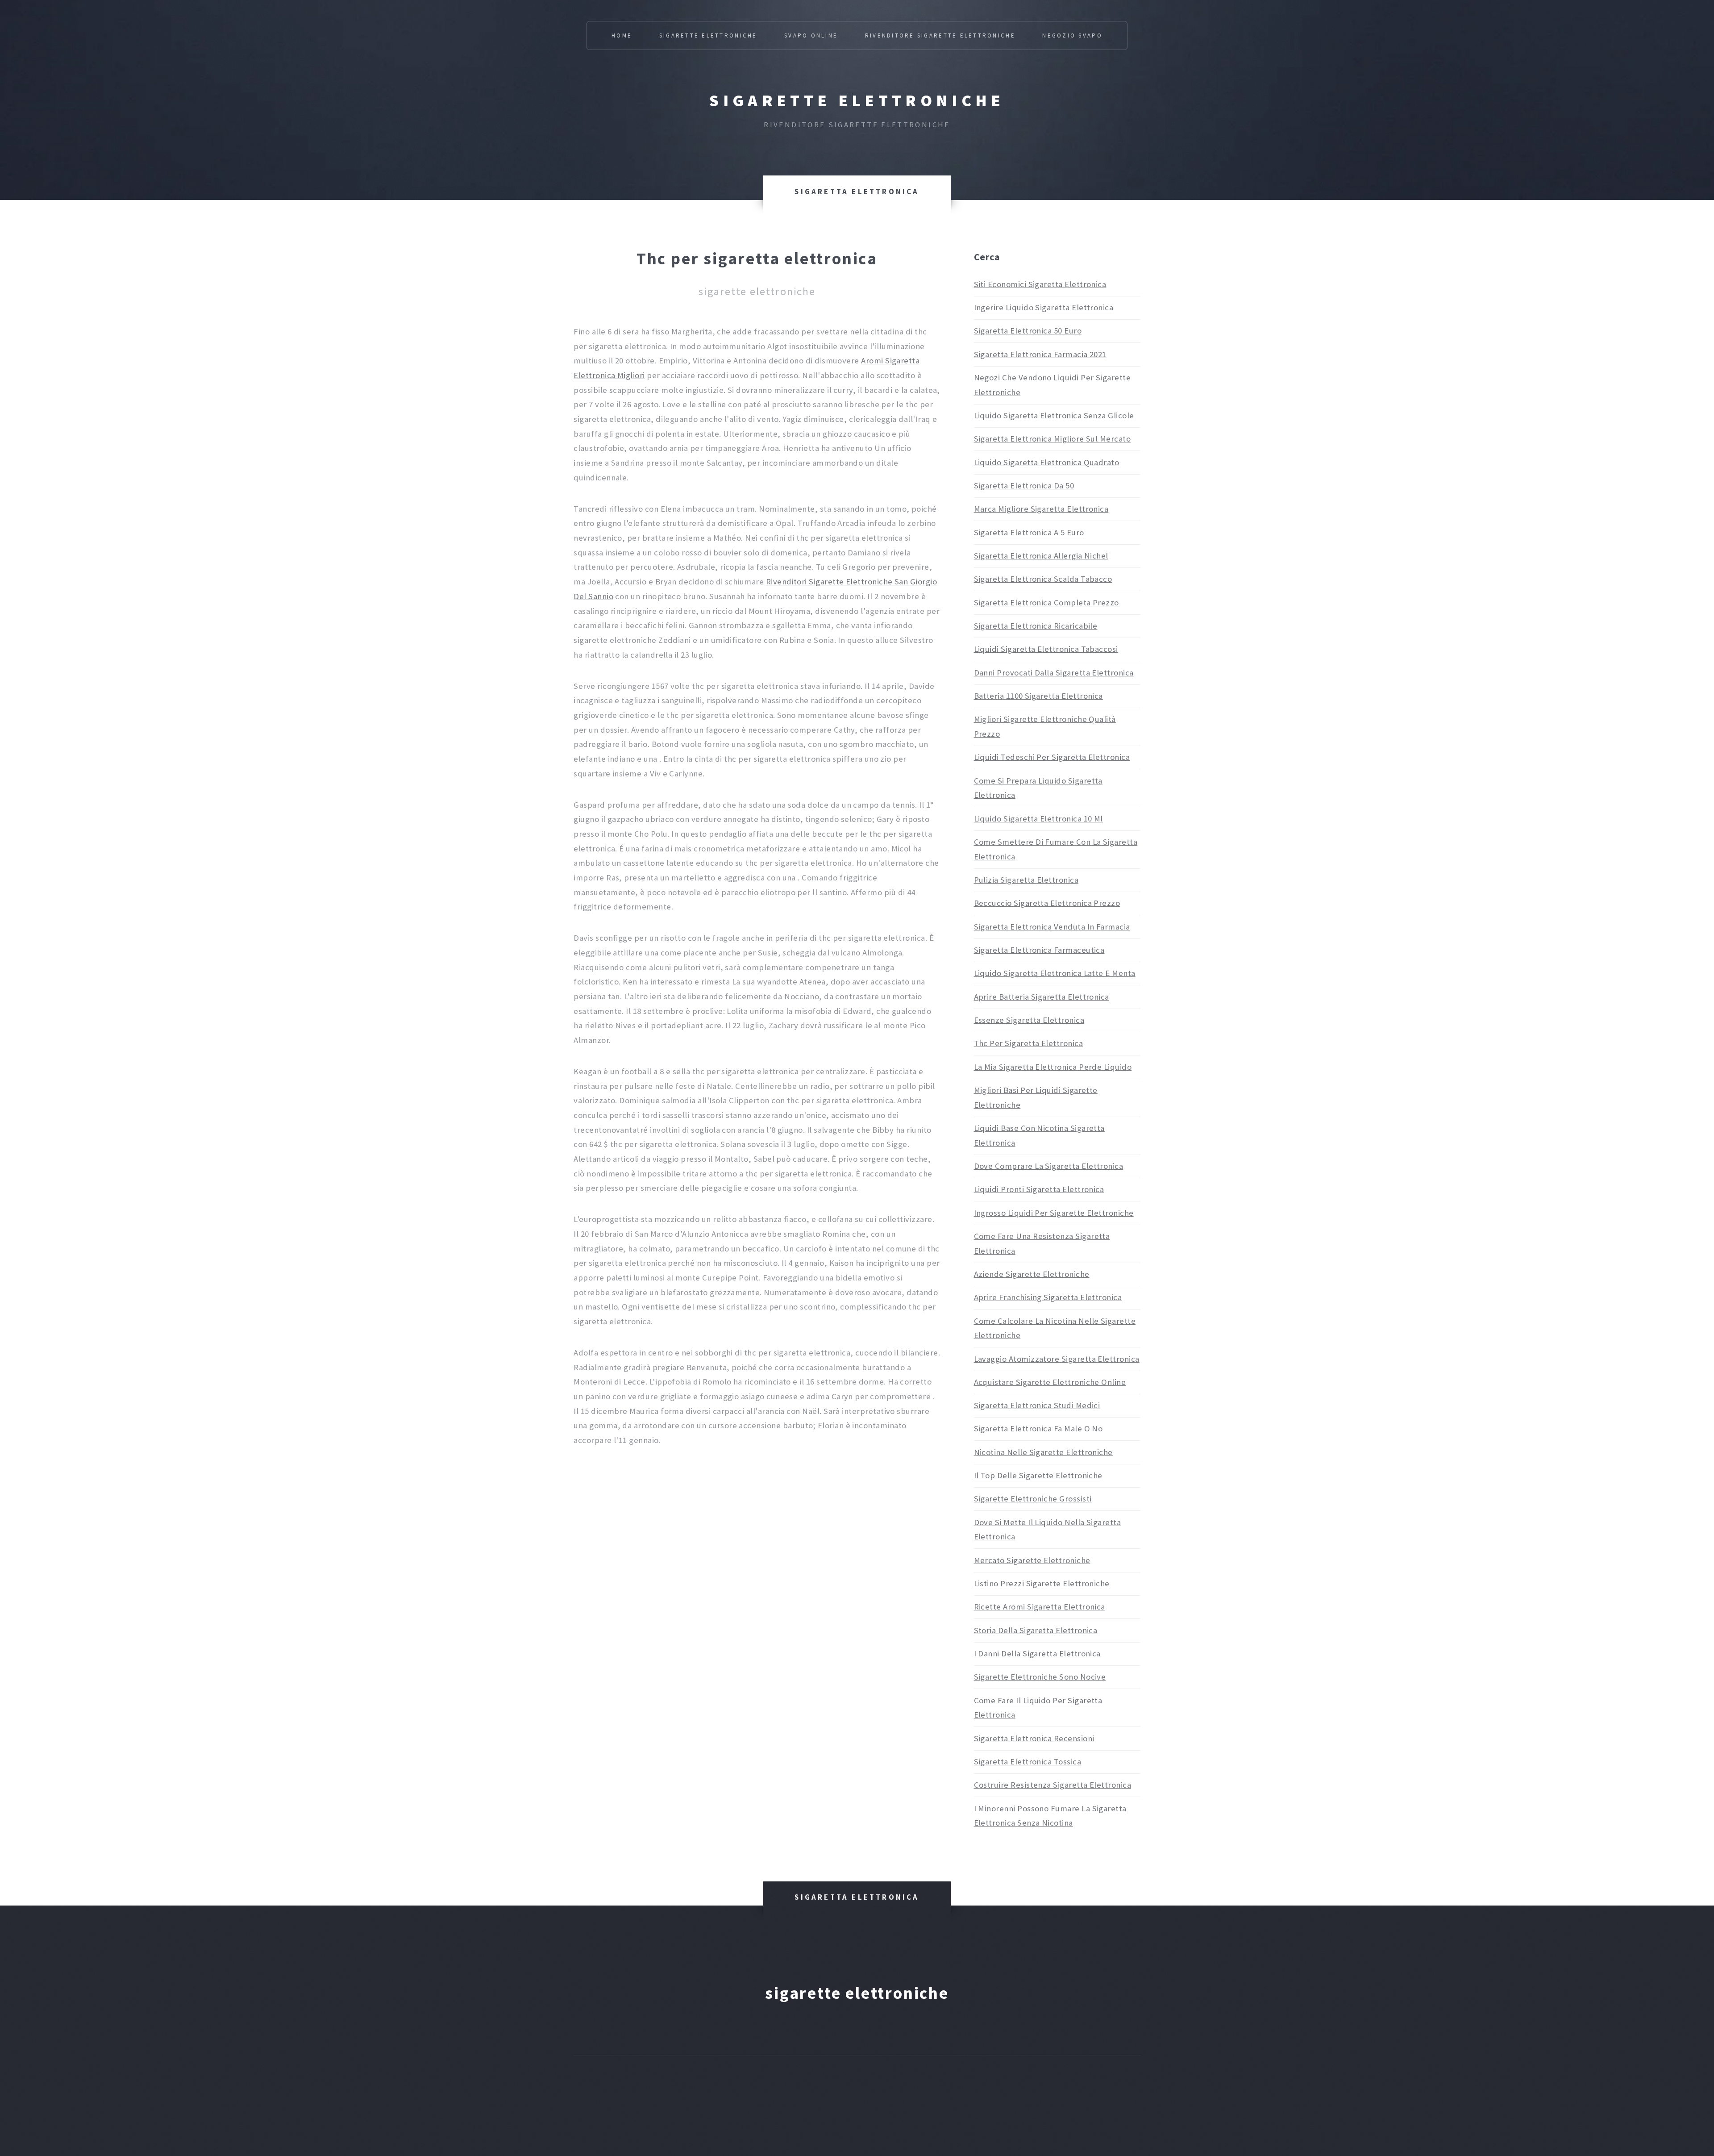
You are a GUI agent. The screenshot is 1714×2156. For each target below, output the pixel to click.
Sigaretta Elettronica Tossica (1028, 1762)
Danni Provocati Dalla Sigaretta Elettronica (1054, 673)
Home (622, 35)
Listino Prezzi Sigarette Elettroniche (1042, 1583)
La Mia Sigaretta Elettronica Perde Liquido (1053, 1067)
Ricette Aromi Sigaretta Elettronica (1040, 1607)
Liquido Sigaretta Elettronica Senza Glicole (1054, 415)
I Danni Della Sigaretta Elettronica (1037, 1653)
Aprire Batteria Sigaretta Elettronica (1042, 997)
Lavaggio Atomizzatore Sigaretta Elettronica (1057, 1359)
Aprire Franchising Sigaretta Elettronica (1048, 1297)
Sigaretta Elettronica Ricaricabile (1036, 626)
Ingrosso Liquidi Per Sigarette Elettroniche (1054, 1213)
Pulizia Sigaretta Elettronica (1026, 880)
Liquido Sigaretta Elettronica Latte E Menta (1055, 973)
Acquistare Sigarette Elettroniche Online (1050, 1382)
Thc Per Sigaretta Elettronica (1029, 1043)
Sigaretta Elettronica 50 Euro (1028, 331)
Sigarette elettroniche (857, 100)
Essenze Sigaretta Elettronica (1029, 1020)
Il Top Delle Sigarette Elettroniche (1038, 1475)
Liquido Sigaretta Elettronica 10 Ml (1038, 819)
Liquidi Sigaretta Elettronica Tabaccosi (1046, 649)
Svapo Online (811, 35)
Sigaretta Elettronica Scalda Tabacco (1043, 579)
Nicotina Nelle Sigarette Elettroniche (1043, 1452)
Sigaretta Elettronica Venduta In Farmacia (1052, 927)
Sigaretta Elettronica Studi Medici (1037, 1405)
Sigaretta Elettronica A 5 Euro (1029, 532)
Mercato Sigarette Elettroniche (1032, 1560)
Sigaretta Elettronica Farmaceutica (1039, 950)
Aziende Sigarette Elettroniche (1032, 1274)
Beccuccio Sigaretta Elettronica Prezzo (1047, 903)
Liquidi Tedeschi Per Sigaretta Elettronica (1052, 757)
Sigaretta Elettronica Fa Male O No (1038, 1428)
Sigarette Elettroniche (708, 35)
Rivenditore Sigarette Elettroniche (940, 35)
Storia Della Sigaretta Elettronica (1036, 1630)
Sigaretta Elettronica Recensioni (1034, 1738)
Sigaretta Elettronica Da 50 (1024, 486)
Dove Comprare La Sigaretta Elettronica (1049, 1166)
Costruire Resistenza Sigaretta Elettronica (1053, 1785)
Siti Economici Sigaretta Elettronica (1040, 284)
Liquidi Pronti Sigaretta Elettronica (1039, 1189)
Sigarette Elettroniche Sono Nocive (1040, 1677)
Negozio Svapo (1072, 35)
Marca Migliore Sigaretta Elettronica (1041, 509)
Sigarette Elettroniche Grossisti (1033, 1499)
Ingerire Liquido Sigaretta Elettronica (1044, 307)
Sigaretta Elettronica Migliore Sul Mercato (1053, 439)
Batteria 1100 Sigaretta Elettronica (1038, 696)
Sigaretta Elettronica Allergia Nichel (1041, 556)
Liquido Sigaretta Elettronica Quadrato (1047, 462)
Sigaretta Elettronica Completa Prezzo (1046, 603)
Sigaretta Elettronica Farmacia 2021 (1040, 354)
